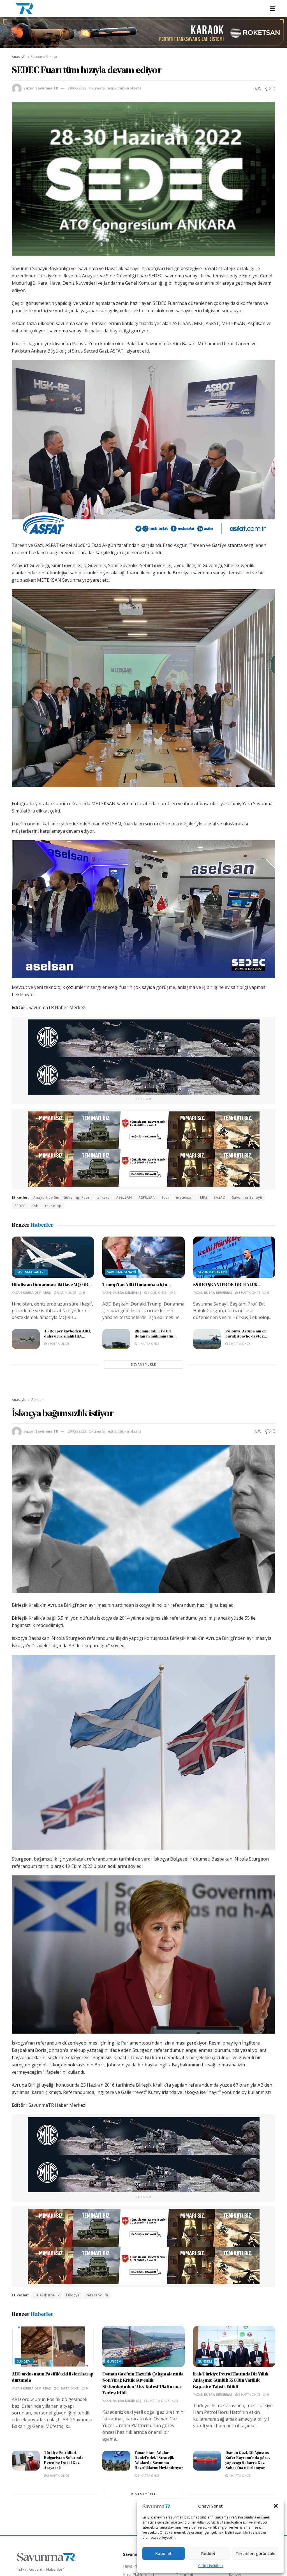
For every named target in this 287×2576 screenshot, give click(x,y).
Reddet (208, 2553)
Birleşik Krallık (47, 2295)
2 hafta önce (239, 1344)
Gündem (38, 1400)
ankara (104, 1197)
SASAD (220, 1197)
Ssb (35, 1206)
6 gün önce (157, 1292)
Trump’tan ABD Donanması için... (137, 1285)
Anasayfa (19, 57)
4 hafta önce (239, 2475)
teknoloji (53, 1206)
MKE (204, 1197)
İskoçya (73, 2295)
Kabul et (164, 2553)
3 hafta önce (249, 2394)
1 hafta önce (249, 1292)
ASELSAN (124, 1197)
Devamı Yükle (143, 1364)
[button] (276, 2506)
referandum (97, 2295)
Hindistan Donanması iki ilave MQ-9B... (52, 1285)
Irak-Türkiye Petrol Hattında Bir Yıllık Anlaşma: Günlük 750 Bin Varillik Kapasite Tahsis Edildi (231, 2381)
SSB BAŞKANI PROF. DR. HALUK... (227, 1285)
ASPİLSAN (147, 1197)
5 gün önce (66, 1292)
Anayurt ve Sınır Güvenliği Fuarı (62, 1197)
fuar (166, 1197)
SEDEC (20, 1206)
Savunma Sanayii (44, 57)
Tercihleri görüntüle (255, 2553)
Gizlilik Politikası (211, 2566)
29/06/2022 (77, 88)
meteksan (185, 1197)
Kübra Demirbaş (37, 1292)
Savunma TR (47, 88)
